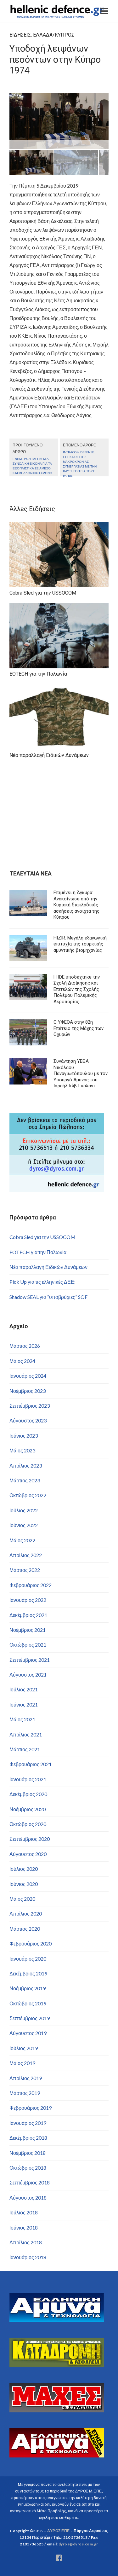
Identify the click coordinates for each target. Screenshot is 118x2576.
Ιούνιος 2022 (24, 1525)
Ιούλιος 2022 (24, 1510)
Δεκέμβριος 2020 (28, 1794)
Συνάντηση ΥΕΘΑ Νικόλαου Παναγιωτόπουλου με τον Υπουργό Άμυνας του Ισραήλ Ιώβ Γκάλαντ (81, 1073)
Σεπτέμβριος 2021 (30, 1660)
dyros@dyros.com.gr (78, 2544)
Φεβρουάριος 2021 (31, 1764)
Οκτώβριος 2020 (28, 1824)
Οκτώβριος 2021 (28, 1645)
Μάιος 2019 (22, 2063)
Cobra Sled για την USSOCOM (42, 1237)
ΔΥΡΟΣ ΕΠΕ (58, 2531)
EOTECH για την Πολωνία (38, 1252)
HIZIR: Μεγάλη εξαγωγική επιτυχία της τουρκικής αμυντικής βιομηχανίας (80, 944)
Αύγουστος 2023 (28, 1420)
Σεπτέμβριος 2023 (30, 1406)
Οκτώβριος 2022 (28, 1495)
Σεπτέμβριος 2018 (30, 2182)
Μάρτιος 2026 (25, 1346)
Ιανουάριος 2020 (28, 1959)
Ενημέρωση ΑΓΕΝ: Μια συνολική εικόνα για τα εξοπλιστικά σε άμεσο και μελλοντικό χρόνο (32, 466)
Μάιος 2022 (22, 1540)
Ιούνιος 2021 (24, 1704)
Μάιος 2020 (22, 1899)
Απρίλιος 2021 (26, 1734)
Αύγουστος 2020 (28, 1854)
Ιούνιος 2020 (24, 1884)
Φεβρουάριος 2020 (31, 1943)
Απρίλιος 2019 (26, 2078)
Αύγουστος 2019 (28, 2033)
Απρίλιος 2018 (26, 2242)
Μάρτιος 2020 (25, 1929)
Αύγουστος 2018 (28, 2198)
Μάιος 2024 (22, 1361)
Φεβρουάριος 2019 (31, 2108)
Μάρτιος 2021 (25, 1749)
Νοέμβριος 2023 (28, 1391)
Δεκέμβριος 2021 (28, 1615)
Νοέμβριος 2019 (28, 1988)
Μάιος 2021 (22, 1719)
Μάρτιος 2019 (25, 2093)
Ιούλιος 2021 (24, 1689)
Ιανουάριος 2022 (28, 1600)
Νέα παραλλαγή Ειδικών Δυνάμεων (48, 1267)
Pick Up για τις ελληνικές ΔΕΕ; (42, 1282)
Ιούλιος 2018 (24, 2212)
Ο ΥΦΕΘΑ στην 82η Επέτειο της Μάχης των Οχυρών (79, 1028)
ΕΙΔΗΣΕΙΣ (20, 35)
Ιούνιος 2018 (24, 2227)
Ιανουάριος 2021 (28, 1779)
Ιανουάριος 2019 (28, 2123)
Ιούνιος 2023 (24, 1436)
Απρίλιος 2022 (26, 1555)
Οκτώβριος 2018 (28, 2168)
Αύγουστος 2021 (28, 1675)
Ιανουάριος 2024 (28, 1376)
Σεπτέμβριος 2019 (30, 2018)
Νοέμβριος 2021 (28, 1630)
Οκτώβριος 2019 (28, 2003)
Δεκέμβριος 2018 (28, 2138)
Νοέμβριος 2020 (28, 1809)
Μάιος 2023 (22, 1450)
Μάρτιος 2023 (25, 1480)
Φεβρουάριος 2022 (31, 1585)
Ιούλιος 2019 (24, 2048)
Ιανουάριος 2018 (28, 2257)
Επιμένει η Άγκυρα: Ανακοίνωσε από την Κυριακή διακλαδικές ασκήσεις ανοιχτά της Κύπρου (76, 905)
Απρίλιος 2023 (26, 1465)
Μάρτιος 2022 (25, 1570)
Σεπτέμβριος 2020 (30, 1839)
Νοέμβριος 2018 (28, 2153)
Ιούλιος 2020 (24, 1869)
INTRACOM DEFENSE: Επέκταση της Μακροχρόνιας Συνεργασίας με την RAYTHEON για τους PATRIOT (80, 464)
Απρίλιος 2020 (26, 1913)
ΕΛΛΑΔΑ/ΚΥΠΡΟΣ (54, 35)
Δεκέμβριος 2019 (28, 1973)
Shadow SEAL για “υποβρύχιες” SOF (48, 1297)
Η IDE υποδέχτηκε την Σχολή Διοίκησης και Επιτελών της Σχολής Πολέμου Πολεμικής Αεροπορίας (77, 989)
